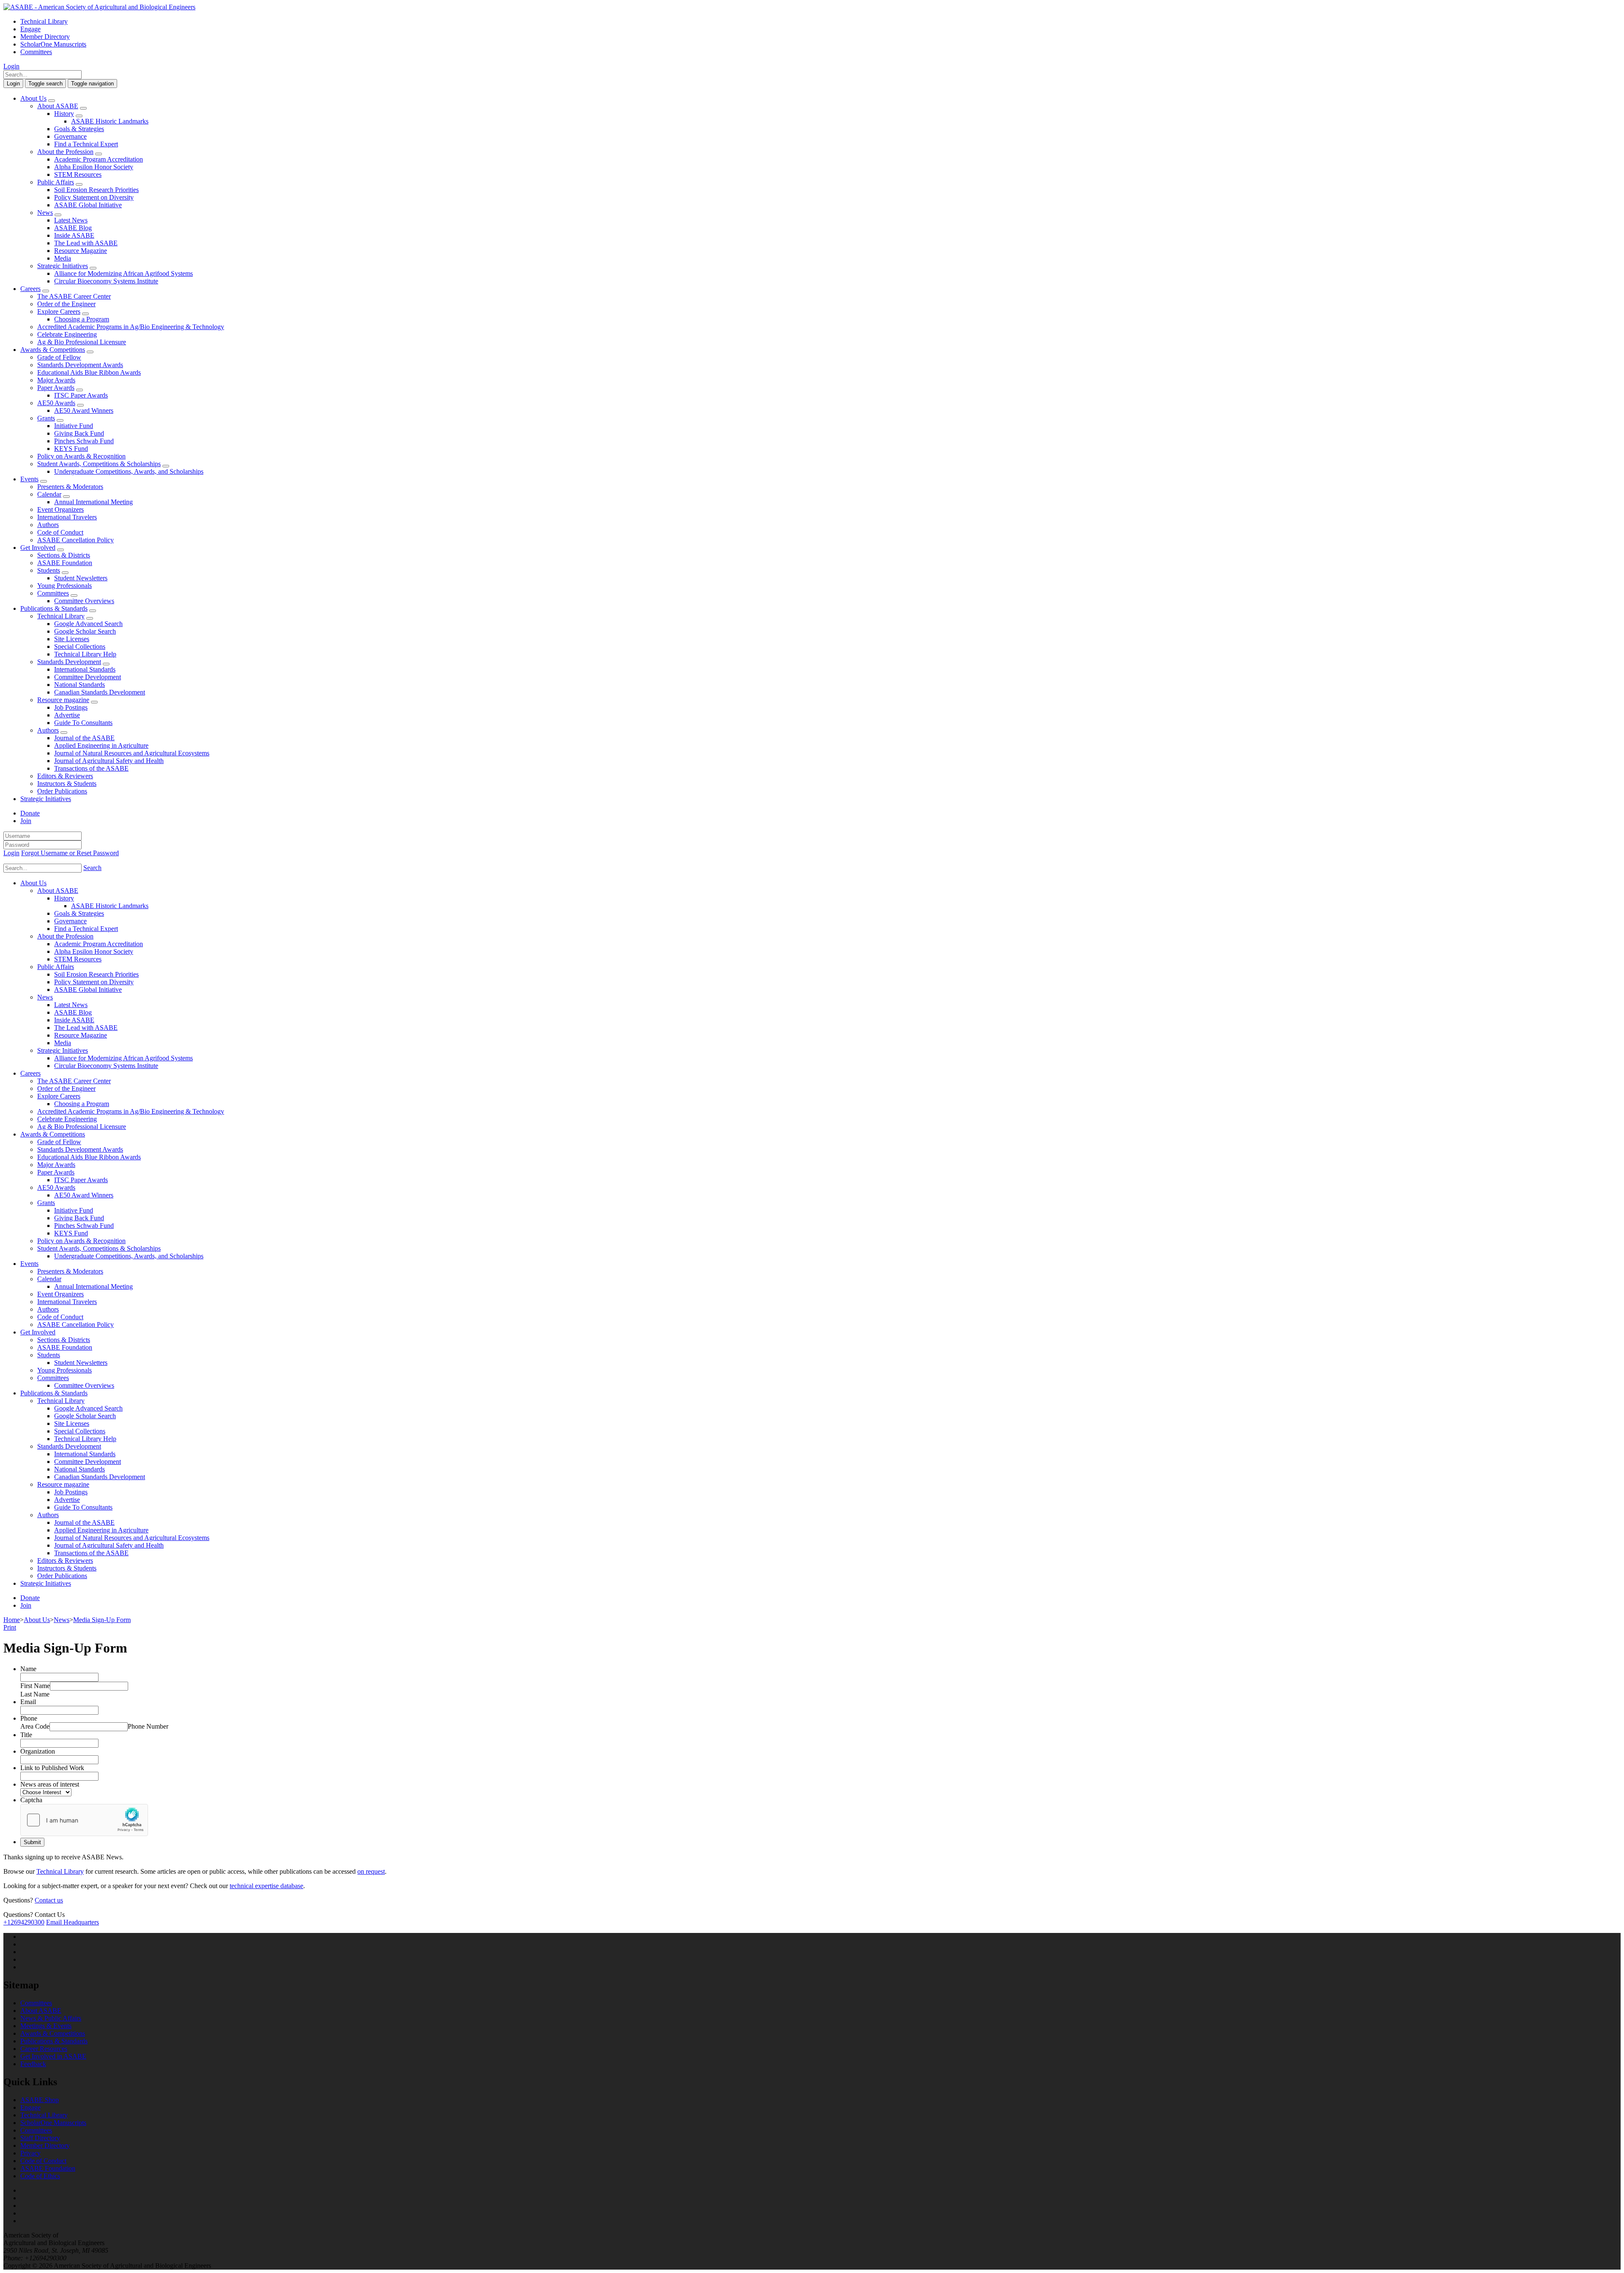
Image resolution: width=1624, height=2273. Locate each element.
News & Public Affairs (51, 2018)
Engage (30, 29)
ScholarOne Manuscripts (53, 44)
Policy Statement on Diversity (94, 197)
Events (29, 479)
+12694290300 (24, 1922)
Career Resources (44, 2049)
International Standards (85, 669)
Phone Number (148, 1726)
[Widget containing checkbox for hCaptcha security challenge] (84, 1820)
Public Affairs (56, 182)
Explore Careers (59, 312)
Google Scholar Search (85, 631)
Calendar (49, 494)
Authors (48, 525)
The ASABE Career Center (74, 296)
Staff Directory (40, 2138)
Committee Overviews (84, 601)
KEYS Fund (71, 449)
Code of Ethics (40, 2176)
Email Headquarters (73, 1922)
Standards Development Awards (80, 365)
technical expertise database (266, 1886)
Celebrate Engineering (67, 334)
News (45, 213)
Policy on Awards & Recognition (81, 456)
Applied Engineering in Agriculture (101, 745)
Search (92, 868)
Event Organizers (60, 509)
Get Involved (38, 548)
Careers (30, 289)
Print (10, 1627)
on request (371, 1871)
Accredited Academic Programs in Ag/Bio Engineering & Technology (131, 327)
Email (28, 1702)
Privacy (30, 2153)
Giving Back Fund (79, 433)
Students (49, 570)
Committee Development (88, 677)
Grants (46, 418)
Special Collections (80, 646)
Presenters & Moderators (70, 487)
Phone (29, 1718)
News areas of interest (50, 1784)
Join (26, 821)
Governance (70, 136)
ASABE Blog (73, 228)
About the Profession (65, 152)
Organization (38, 1751)
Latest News (71, 220)
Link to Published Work (52, 1768)
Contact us (49, 1900)
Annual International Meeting (93, 502)
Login (11, 66)
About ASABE (58, 106)
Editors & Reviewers (65, 776)
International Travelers (67, 517)
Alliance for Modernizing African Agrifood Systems (123, 273)
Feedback (33, 2064)
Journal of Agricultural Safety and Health (109, 761)
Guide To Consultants (83, 723)
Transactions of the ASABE (91, 768)
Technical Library (44, 21)
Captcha (31, 1800)
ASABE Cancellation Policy (75, 540)
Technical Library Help (85, 654)
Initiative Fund (74, 426)
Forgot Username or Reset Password (70, 853)
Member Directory (45, 37)
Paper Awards (56, 388)
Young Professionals (64, 586)
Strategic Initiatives (63, 266)
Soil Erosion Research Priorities (96, 190)
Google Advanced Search (88, 624)
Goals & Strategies (79, 129)
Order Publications (62, 791)
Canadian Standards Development (100, 692)
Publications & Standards (54, 608)
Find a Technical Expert (86, 144)
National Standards (80, 685)
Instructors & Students (67, 784)
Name (28, 1669)
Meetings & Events (46, 2026)
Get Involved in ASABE (53, 2056)
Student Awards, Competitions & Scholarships (99, 464)
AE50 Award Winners (84, 410)
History (64, 114)
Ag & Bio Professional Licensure (82, 342)
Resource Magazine (81, 251)
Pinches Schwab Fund (84, 441)
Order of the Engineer (66, 304)
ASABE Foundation (65, 563)
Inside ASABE (74, 235)
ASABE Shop (40, 2100)
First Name (35, 1686)
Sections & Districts (64, 555)
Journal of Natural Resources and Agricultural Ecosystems (132, 753)
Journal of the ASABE (84, 738)
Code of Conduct (60, 532)
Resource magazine (63, 700)
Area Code (35, 1726)
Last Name (35, 1694)
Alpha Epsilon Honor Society (94, 167)
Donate (30, 813)
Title (26, 1735)
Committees (36, 52)
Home (12, 1620)
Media (63, 258)
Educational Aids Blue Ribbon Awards (89, 372)
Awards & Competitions (53, 350)
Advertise (67, 715)
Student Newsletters (81, 578)
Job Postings (71, 707)
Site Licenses (72, 639)
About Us (33, 98)
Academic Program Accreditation (99, 159)
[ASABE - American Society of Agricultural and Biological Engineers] (99, 7)
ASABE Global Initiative (88, 205)
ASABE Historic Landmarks (110, 121)
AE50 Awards (56, 403)
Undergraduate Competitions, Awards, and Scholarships (129, 471)
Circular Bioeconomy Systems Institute (106, 281)
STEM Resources (78, 174)
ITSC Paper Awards (81, 395)
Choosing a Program (82, 319)
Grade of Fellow (59, 357)
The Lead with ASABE (86, 243)
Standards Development (69, 662)
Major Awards (56, 380)
